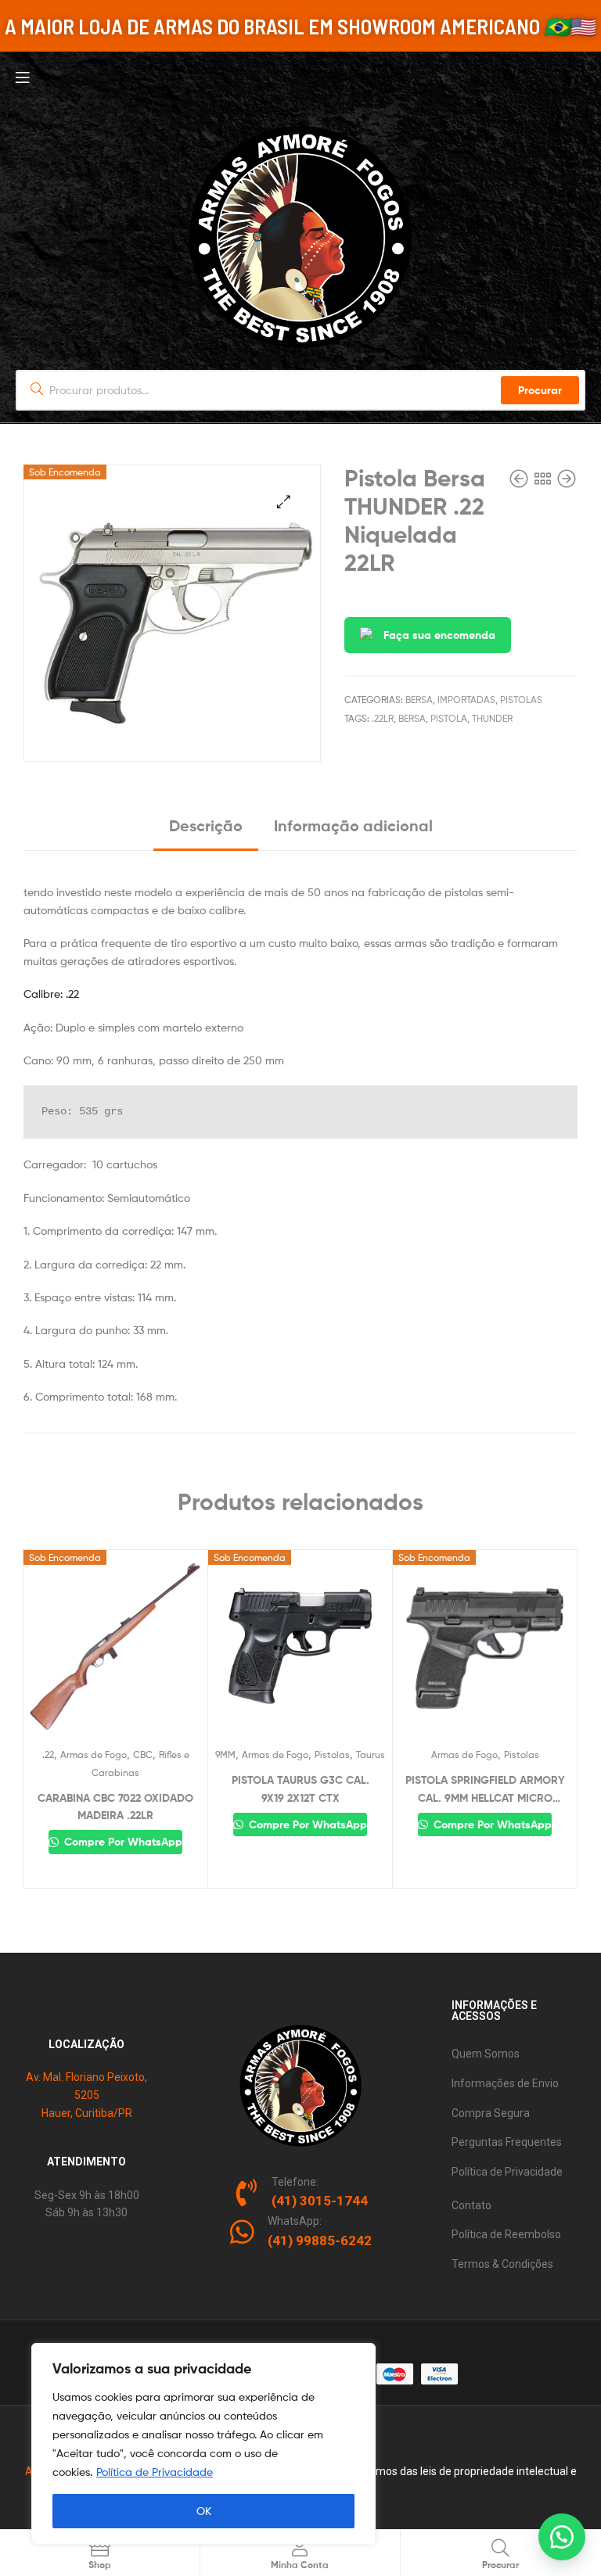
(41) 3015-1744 (320, 2201)
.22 (48, 1754)
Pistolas (521, 700)
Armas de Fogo (94, 1754)
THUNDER (492, 718)
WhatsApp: (295, 2221)
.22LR (383, 718)
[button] (284, 502)
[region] (203, 2444)
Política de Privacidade (155, 2472)
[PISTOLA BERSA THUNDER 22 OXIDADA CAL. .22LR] (567, 479)
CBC (143, 1754)
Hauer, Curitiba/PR (87, 2113)
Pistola (449, 718)
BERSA (412, 718)
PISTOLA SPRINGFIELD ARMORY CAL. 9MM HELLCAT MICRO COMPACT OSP (485, 1790)
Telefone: (295, 2182)
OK (204, 2511)
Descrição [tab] (206, 825)
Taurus (371, 1754)
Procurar (540, 390)
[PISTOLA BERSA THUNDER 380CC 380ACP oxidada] (520, 479)
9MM (225, 1754)
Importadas (466, 700)
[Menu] (300, 76)
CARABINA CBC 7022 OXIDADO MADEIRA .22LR (115, 1807)
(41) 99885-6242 (320, 2241)
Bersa (419, 700)
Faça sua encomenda (439, 635)
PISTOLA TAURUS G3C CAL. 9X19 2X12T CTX (300, 1789)
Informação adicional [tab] (353, 825)
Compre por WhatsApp (121, 1842)
